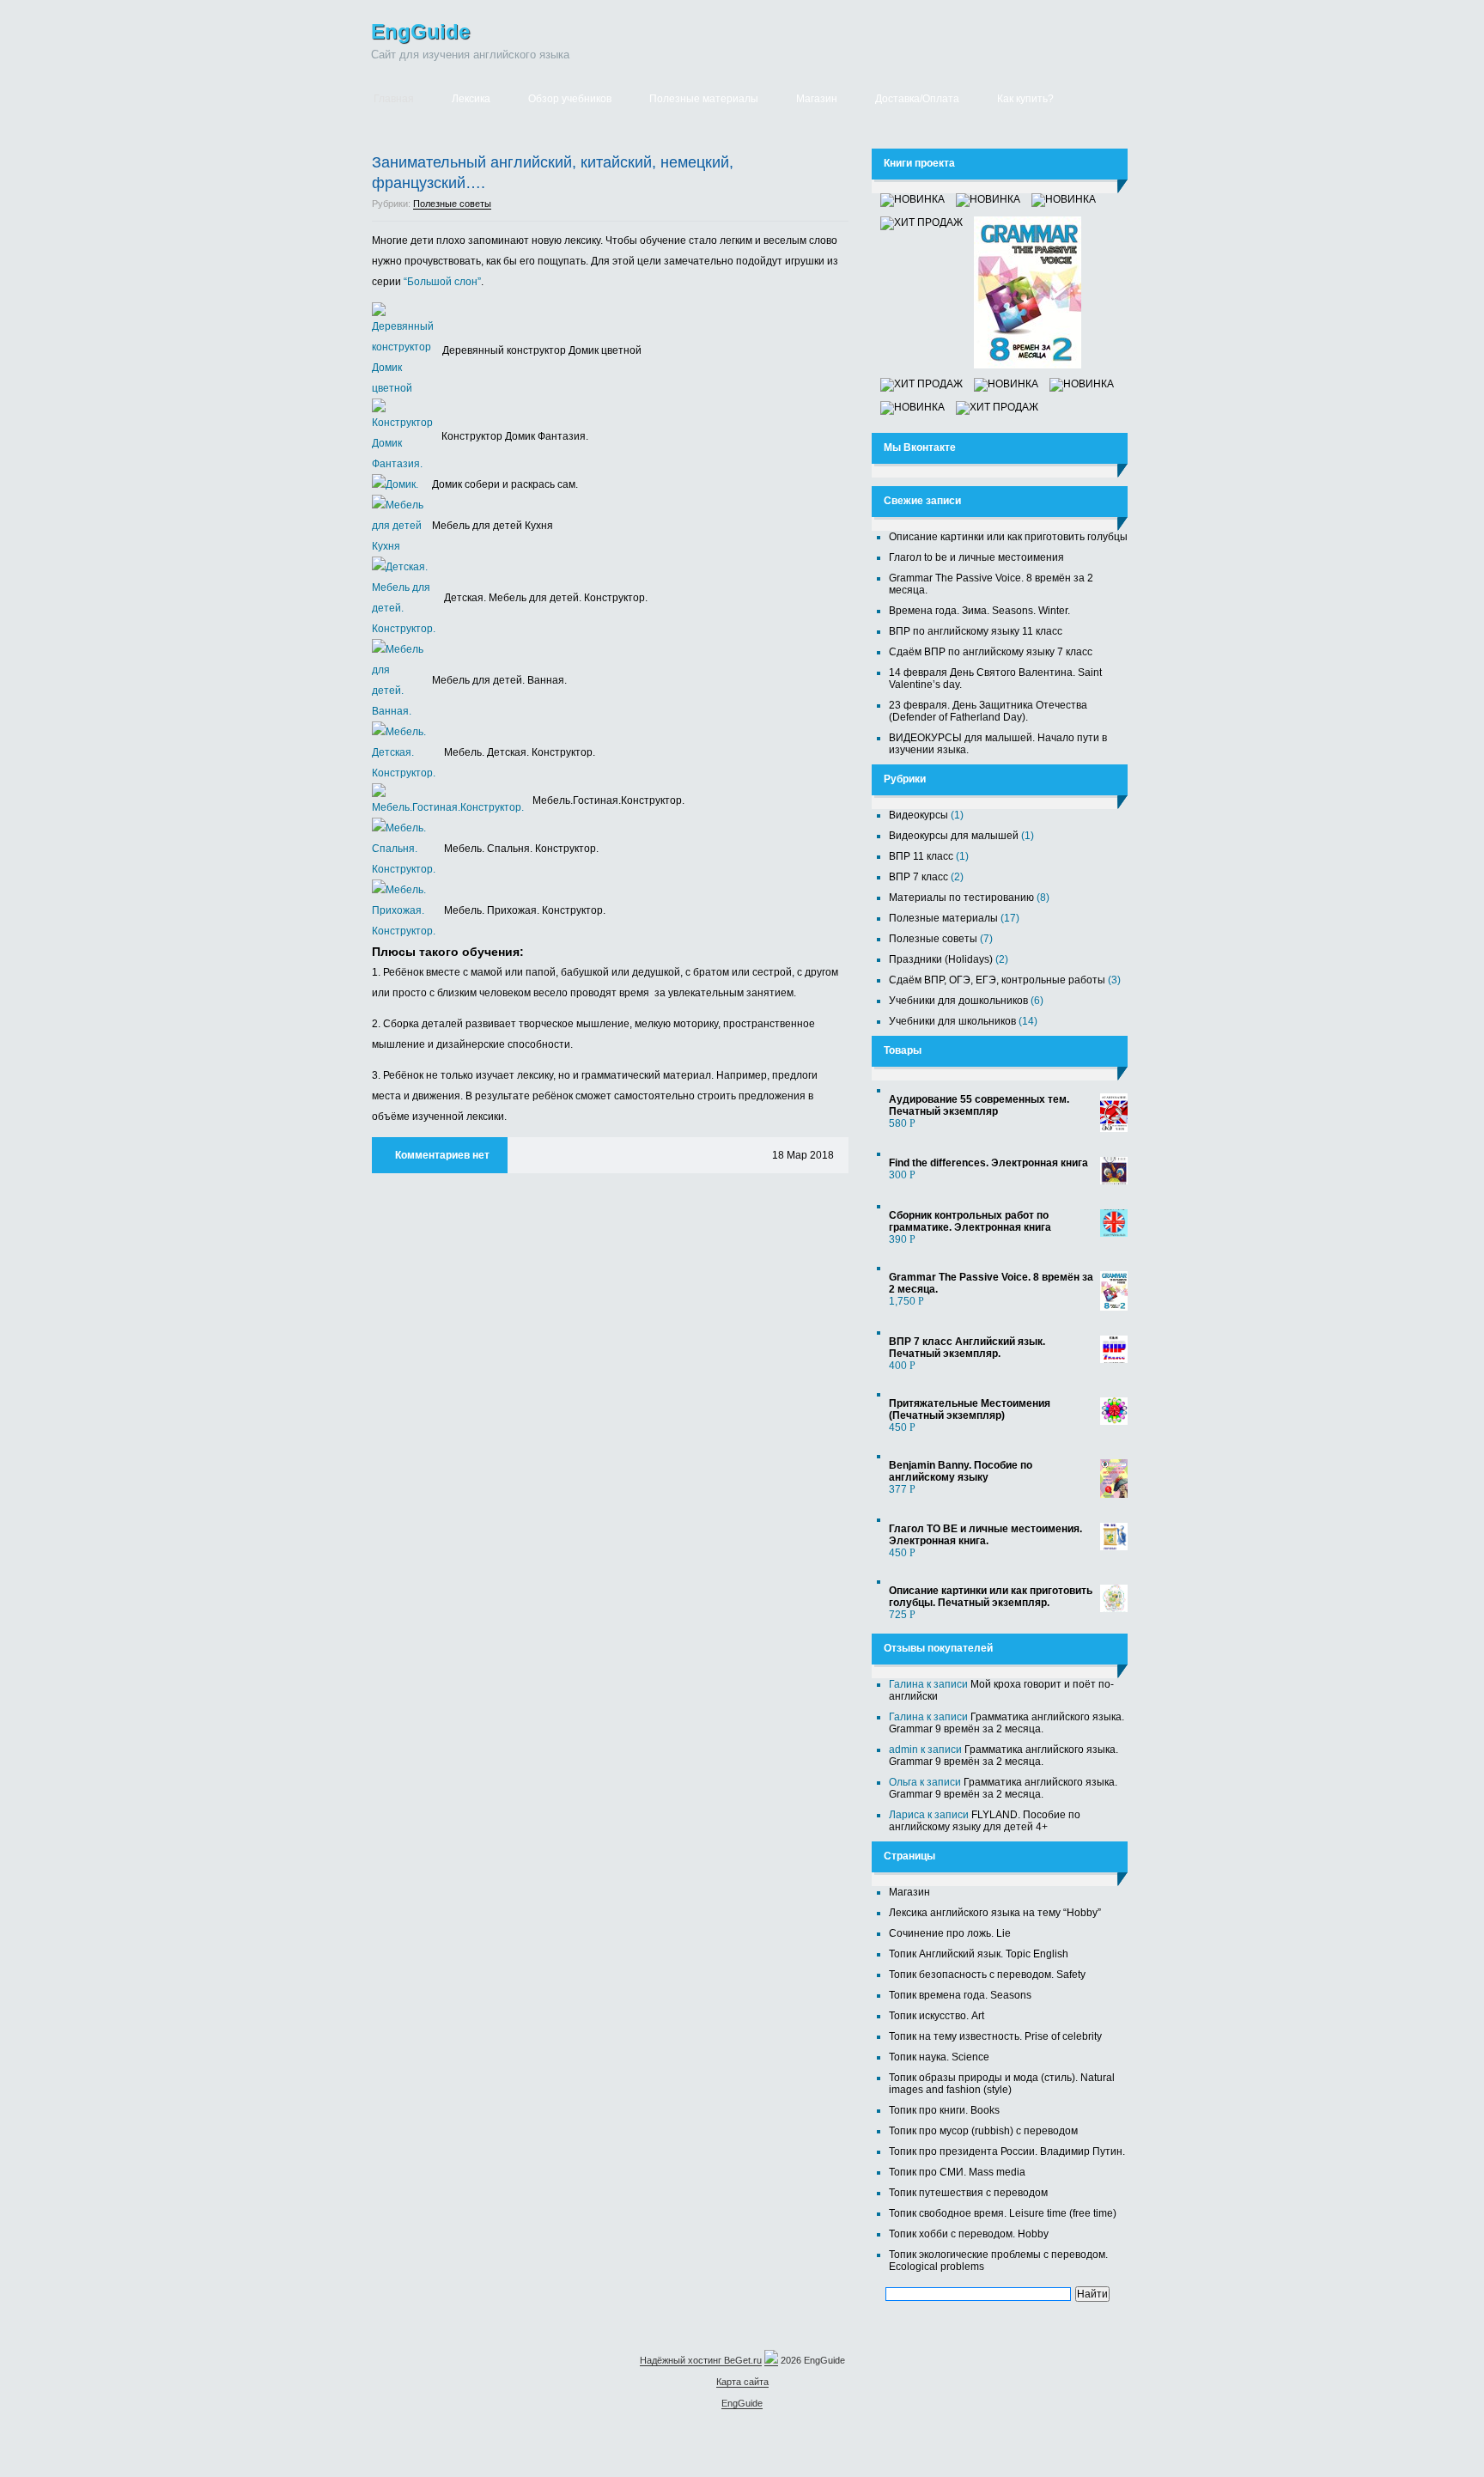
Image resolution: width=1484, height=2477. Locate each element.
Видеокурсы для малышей (954, 836)
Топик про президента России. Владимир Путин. (1007, 2151)
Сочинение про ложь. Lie (950, 1933)
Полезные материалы (704, 99)
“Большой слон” (442, 282)
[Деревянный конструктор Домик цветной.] (407, 388)
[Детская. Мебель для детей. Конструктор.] (408, 629)
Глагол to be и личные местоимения (976, 557)
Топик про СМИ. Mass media (957, 2172)
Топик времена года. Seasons (960, 1995)
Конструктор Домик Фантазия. (515, 436)
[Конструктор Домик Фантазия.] (407, 464)
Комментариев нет (442, 1155)
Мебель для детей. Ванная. (499, 680)
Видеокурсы (918, 815)
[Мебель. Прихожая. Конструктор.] (408, 931)
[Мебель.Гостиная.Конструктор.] (452, 807)
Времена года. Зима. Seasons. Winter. (979, 611)
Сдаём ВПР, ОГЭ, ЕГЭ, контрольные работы (997, 980)
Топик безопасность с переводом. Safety (987, 1975)
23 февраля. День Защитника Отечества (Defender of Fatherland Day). (988, 711)
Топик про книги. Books (944, 2110)
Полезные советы (452, 204)
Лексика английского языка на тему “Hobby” (995, 1913)
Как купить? (1025, 99)
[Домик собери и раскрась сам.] (399, 484)
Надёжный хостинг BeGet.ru (701, 2360)
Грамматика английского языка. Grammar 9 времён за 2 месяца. (1007, 1723)
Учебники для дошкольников (958, 1001)
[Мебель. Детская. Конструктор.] (408, 773)
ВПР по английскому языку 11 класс (976, 631)
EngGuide (420, 31)
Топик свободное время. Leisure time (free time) (1003, 2213)
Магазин (817, 99)
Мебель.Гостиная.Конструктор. (608, 800)
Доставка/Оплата (917, 99)
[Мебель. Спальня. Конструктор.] (408, 869)
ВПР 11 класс (921, 856)
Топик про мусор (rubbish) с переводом (983, 2131)
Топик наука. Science (939, 2057)
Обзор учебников (570, 99)
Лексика (471, 99)
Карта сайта (742, 2382)
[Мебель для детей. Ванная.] (402, 711)
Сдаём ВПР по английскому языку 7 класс (991, 652)
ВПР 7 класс (918, 877)
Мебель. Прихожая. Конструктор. (525, 910)
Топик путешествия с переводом (968, 2193)
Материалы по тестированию (961, 898)
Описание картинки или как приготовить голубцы (1008, 537)
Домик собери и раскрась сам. (505, 484)
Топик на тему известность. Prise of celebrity (995, 2036)
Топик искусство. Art (937, 2016)
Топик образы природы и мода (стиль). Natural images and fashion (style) (1002, 2084)
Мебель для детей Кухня (493, 526)
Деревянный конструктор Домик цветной (542, 350)
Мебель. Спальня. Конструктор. (521, 849)
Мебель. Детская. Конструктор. (520, 752)
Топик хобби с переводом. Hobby (969, 2234)
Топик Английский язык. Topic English (979, 1954)
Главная (394, 99)
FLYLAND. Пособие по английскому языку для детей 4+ (985, 1821)
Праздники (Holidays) (941, 959)
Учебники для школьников (952, 1021)
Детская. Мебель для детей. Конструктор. (546, 598)
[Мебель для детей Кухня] (402, 546)
